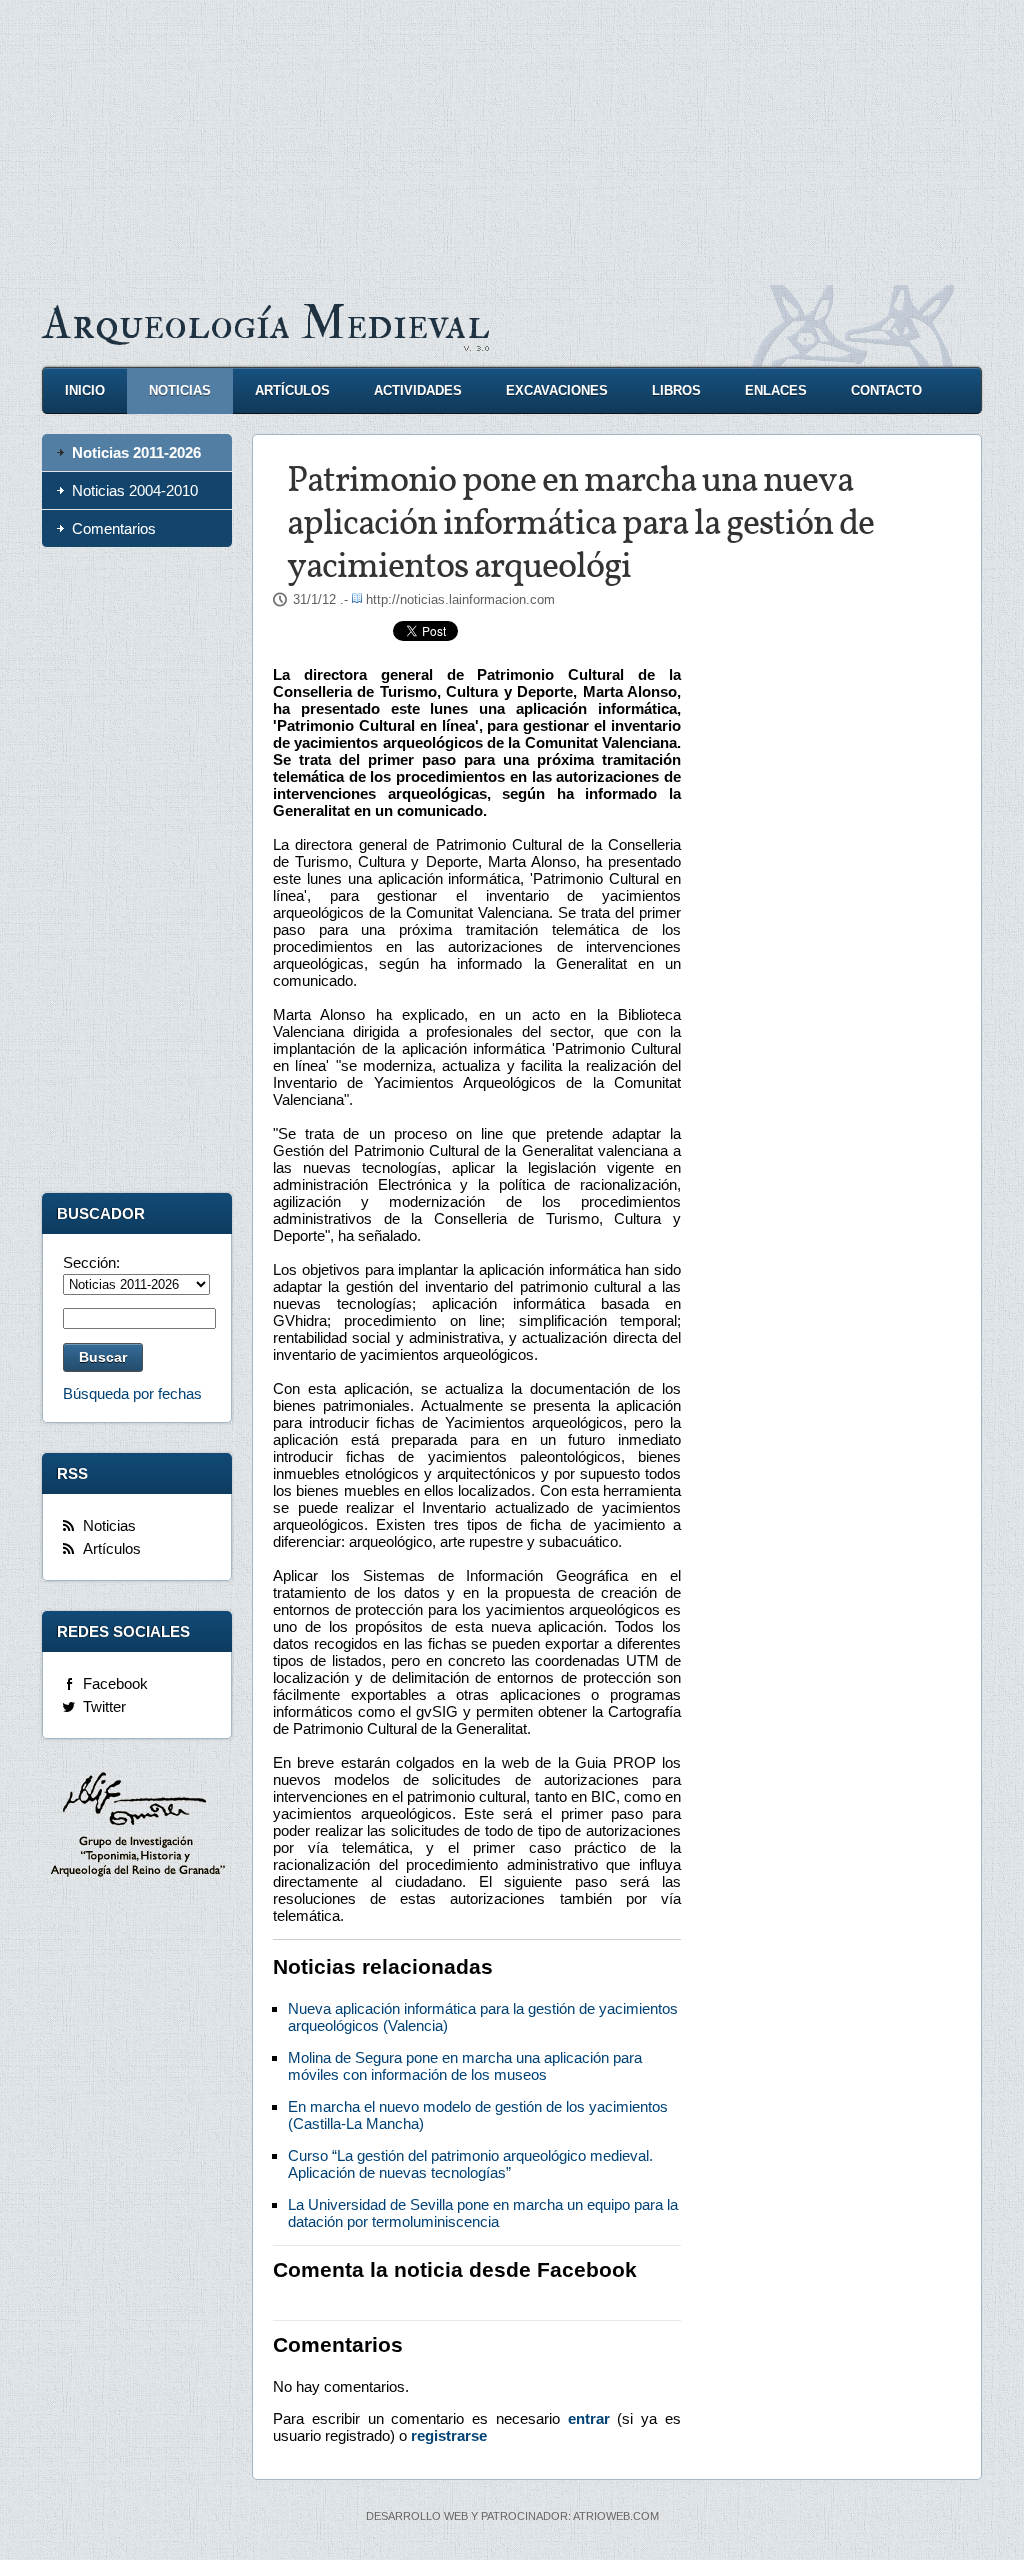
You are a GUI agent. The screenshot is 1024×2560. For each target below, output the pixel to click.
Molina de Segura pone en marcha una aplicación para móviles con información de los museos (465, 2066)
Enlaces (776, 390)
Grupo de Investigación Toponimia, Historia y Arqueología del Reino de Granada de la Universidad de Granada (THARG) (137, 1827)
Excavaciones (557, 390)
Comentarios (114, 528)
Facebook (115, 1683)
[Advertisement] (512, 140)
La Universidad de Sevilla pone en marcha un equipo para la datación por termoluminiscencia (483, 2213)
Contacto (886, 390)
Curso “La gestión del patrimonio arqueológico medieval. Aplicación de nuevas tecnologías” (470, 2164)
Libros (676, 390)
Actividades (418, 390)
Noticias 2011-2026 (136, 452)
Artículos (292, 390)
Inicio (85, 390)
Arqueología (266, 323)
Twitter (104, 1706)
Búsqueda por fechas (132, 1393)
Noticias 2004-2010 (135, 490)
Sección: (91, 1262)
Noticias (180, 390)
